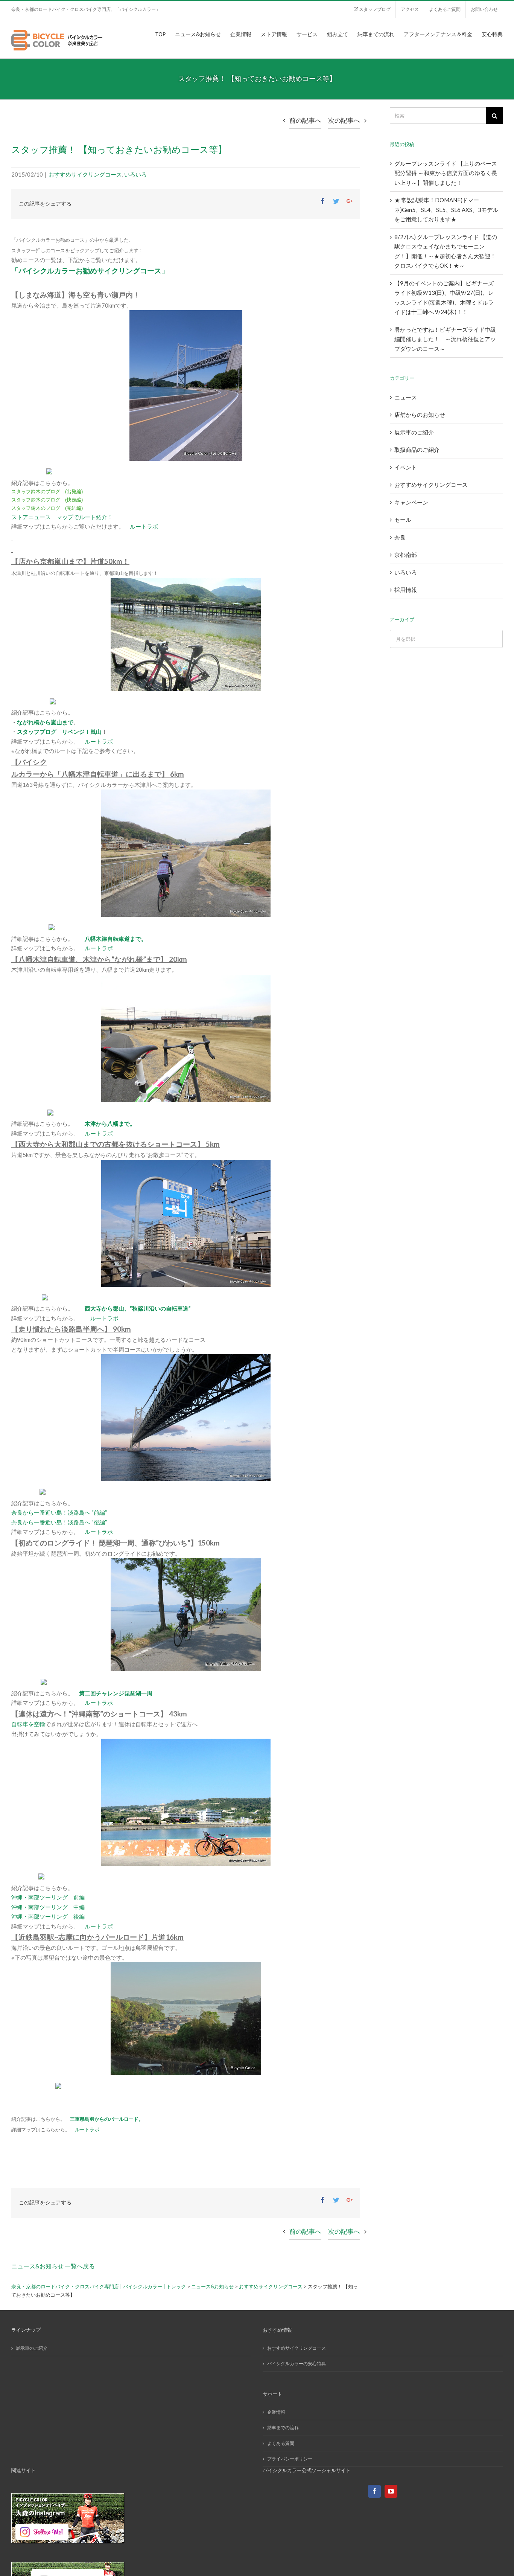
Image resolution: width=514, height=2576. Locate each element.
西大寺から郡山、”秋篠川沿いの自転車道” (138, 1308)
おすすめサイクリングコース (85, 174)
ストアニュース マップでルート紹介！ (62, 517)
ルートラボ (144, 526)
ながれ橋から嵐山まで (45, 722)
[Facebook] (374, 2491)
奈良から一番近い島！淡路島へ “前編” (59, 1512)
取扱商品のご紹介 (417, 450)
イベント (406, 467)
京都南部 (406, 555)
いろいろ (135, 174)
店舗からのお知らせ (420, 415)
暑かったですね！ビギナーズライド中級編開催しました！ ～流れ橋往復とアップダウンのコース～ (445, 339)
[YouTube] (391, 2491)
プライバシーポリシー (290, 2459)
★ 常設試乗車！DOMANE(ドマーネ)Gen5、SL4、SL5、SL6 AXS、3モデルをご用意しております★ (446, 210)
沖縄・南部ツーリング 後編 (48, 1916)
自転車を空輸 (28, 1724)
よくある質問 (281, 2443)
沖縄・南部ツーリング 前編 (48, 1897)
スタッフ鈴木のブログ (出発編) (47, 492)
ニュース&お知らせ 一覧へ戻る (53, 2266)
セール (403, 520)
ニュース (406, 397)
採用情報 (406, 590)
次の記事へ (344, 120)
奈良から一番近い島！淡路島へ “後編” (59, 1522)
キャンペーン (411, 502)
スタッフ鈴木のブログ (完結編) (47, 508)
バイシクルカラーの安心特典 (297, 2363)
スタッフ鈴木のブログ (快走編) (47, 500)
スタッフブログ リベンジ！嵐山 (59, 732)
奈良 (400, 537)
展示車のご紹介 (414, 432)
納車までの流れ (283, 2427)
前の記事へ (305, 120)
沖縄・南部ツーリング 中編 (48, 1907)
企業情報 (276, 2412)
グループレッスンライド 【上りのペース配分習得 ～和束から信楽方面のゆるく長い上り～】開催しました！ (446, 173)
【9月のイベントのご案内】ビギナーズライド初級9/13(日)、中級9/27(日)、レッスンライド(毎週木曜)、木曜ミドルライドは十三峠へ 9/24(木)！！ (444, 298)
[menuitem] (372, 9)
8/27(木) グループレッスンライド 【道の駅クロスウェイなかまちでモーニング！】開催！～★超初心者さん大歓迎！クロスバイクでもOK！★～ (446, 251)
